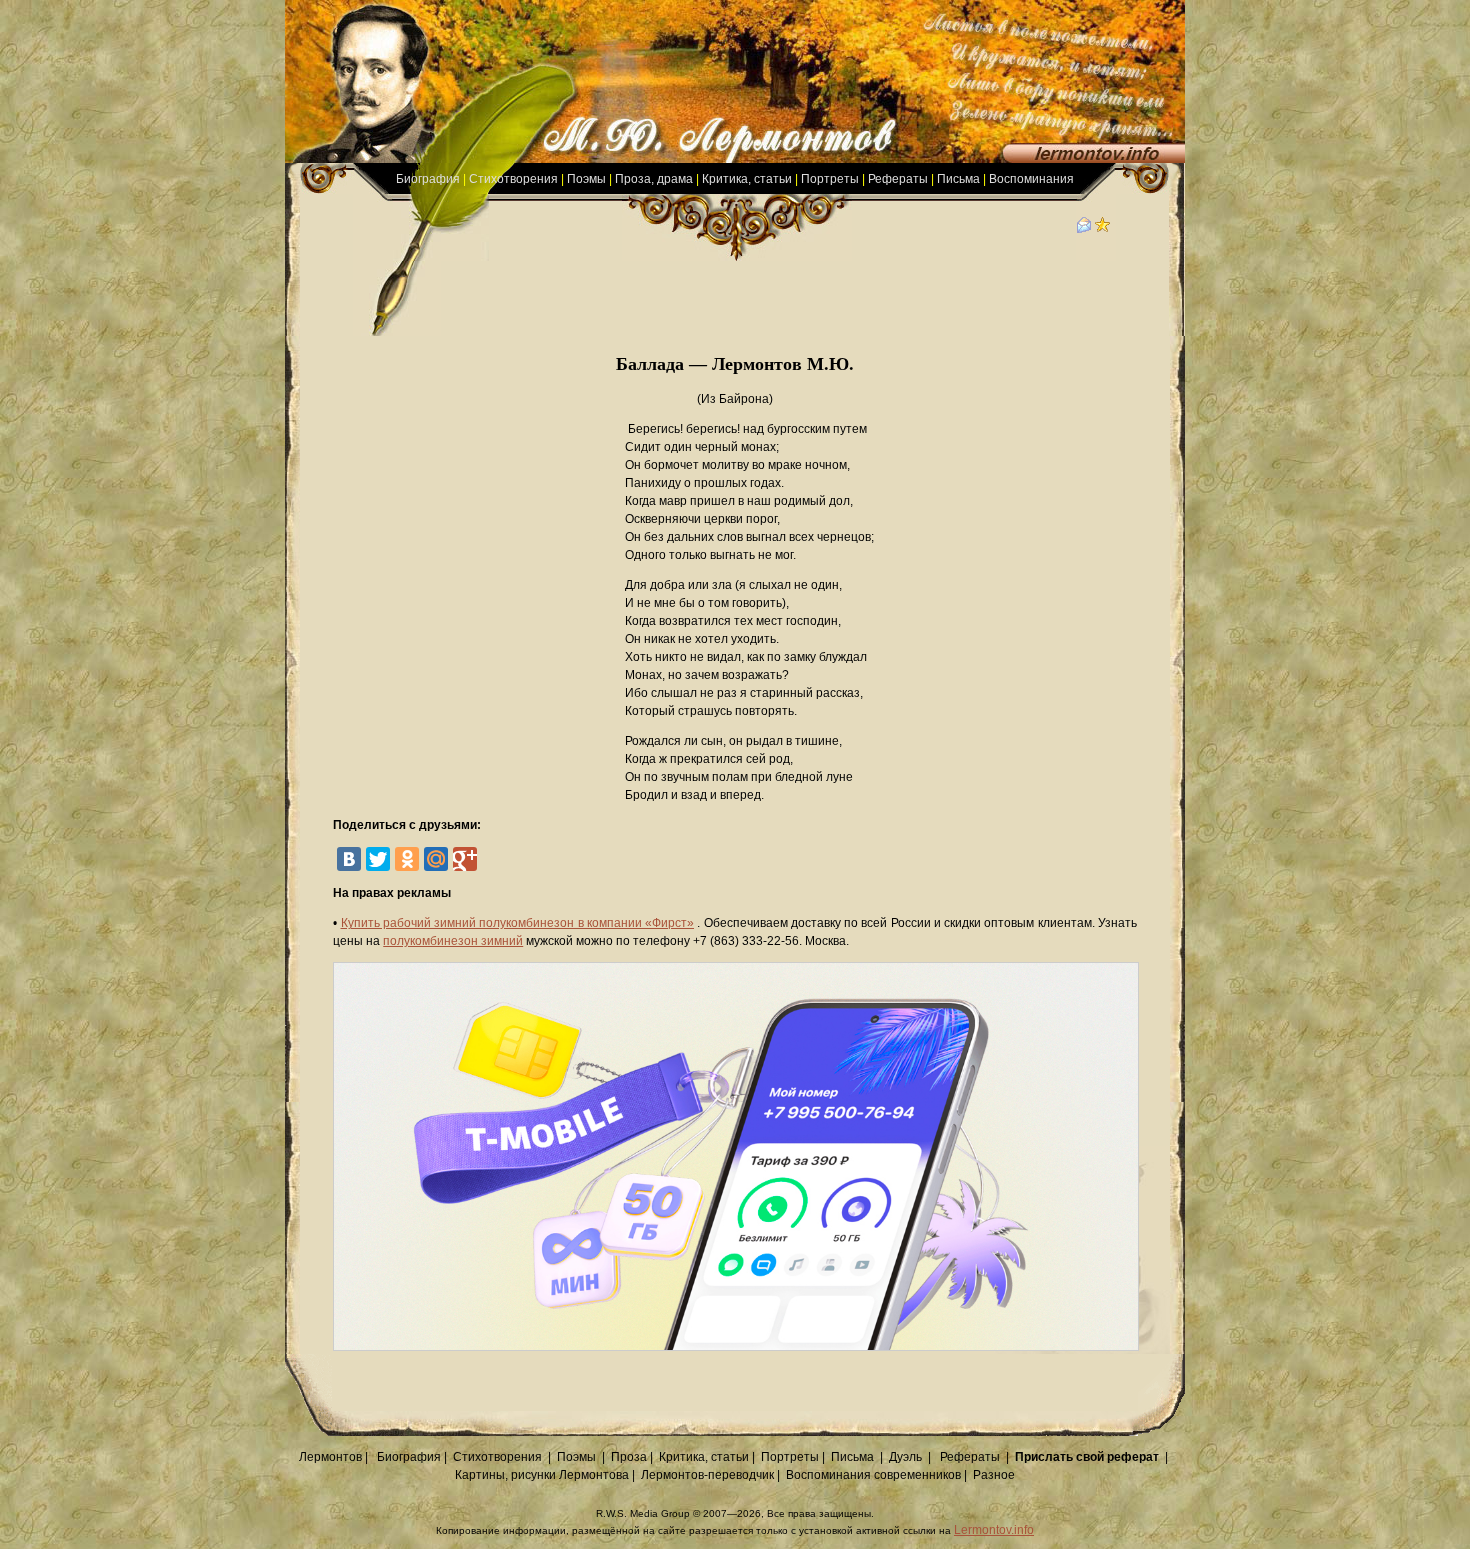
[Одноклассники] (407, 859)
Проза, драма (654, 179)
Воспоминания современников (873, 1475)
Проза (629, 1457)
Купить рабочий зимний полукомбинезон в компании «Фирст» (518, 923)
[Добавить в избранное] (1103, 229)
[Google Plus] (465, 859)
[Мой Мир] (436, 859)
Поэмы (586, 179)
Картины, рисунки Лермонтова (542, 1475)
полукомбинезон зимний (453, 941)
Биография (428, 179)
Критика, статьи (747, 179)
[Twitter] (378, 859)
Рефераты (898, 179)
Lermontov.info (994, 1530)
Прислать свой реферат (1087, 1457)
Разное (994, 1475)
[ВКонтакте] (349, 859)
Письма (958, 179)
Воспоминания (1031, 179)
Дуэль (905, 1457)
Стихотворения (513, 179)
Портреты (830, 179)
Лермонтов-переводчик (707, 1475)
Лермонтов (330, 1457)
